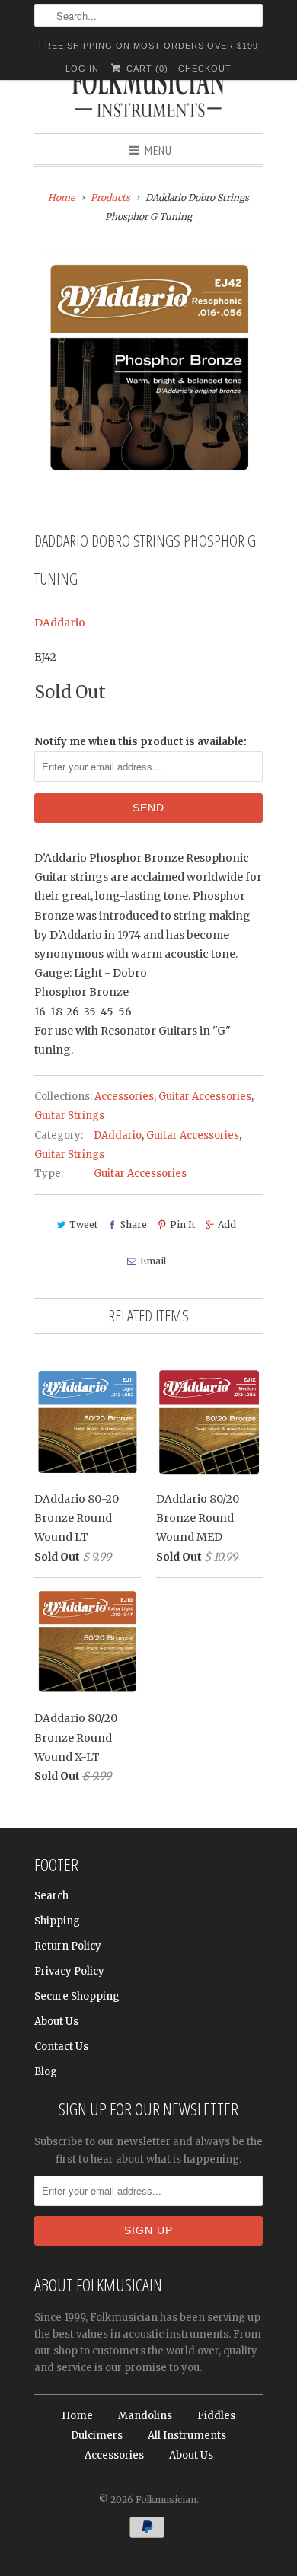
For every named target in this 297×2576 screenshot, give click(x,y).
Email (153, 1261)
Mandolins (145, 2416)
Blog (46, 2072)
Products (110, 198)
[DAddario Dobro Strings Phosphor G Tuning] (148, 367)
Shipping (57, 1921)
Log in (82, 69)
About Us (56, 2021)
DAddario (60, 623)
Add (227, 1224)
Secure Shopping (77, 1996)
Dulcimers (97, 2436)
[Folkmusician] (148, 95)
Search (51, 1896)
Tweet (83, 1224)
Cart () (145, 69)
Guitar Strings (69, 1116)
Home (77, 2416)
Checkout (205, 69)
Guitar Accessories (205, 1097)
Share (134, 1224)
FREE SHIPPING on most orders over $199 (148, 46)
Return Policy (68, 1946)
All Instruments (187, 2436)
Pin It (182, 1224)
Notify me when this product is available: (141, 742)
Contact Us (61, 2047)
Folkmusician (166, 2499)
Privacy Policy (69, 1971)
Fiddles (216, 2416)
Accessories (124, 1097)
